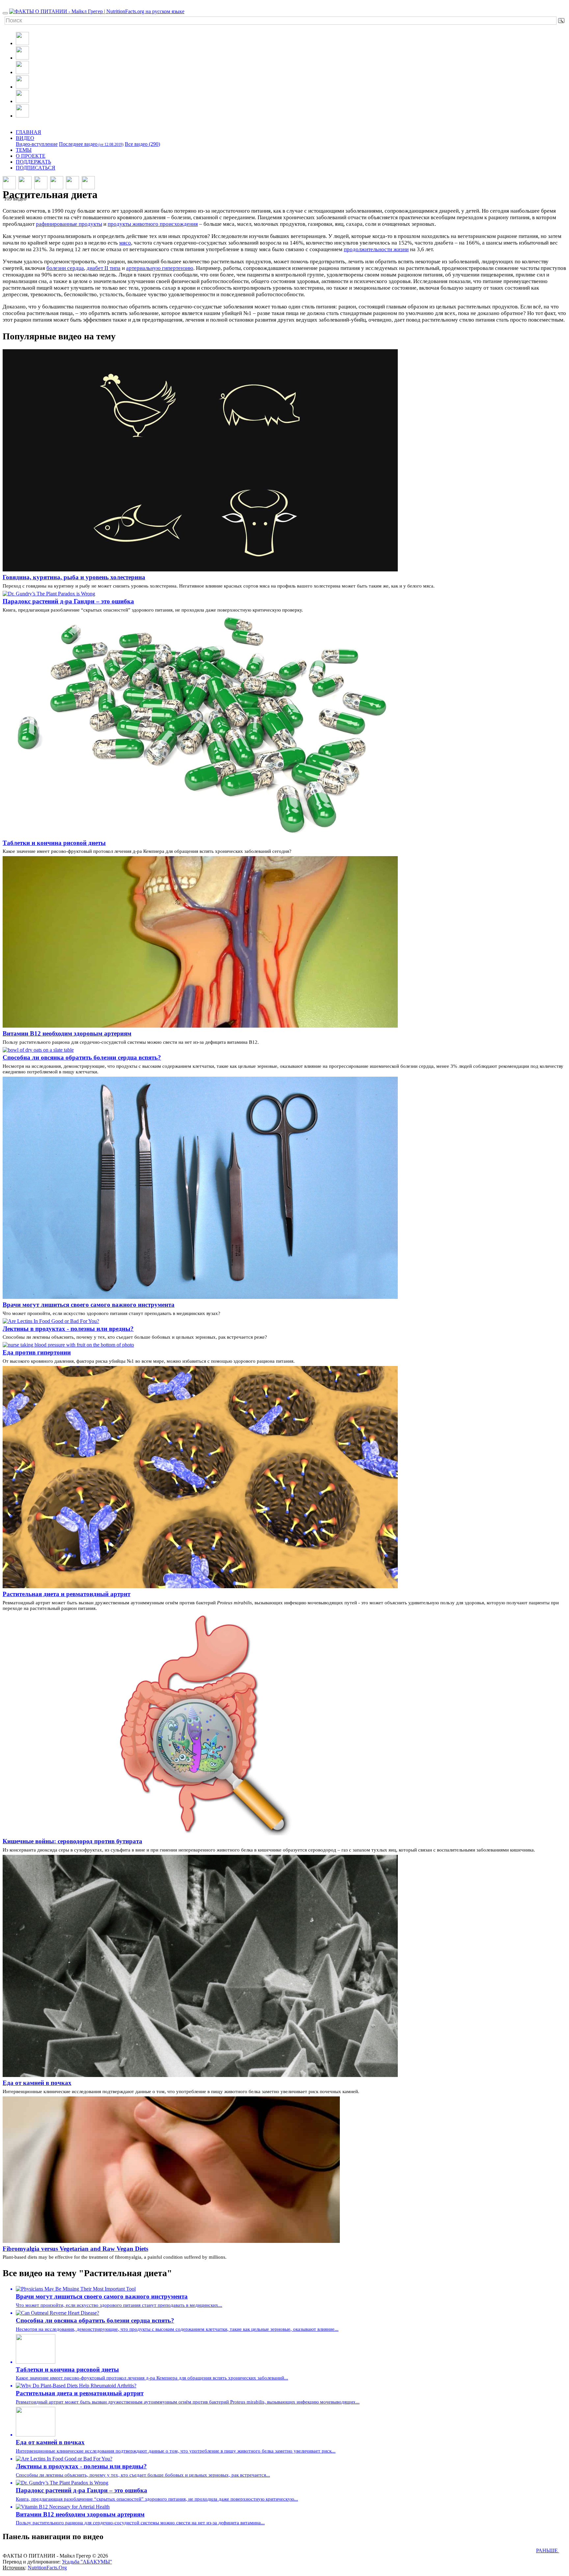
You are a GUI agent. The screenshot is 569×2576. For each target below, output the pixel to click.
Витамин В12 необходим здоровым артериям (67, 1033)
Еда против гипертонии (37, 1352)
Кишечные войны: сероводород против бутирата (72, 1841)
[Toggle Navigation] (5, 13)
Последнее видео (91, 144)
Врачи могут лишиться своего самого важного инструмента (89, 1305)
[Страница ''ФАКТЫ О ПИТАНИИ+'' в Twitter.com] (22, 72)
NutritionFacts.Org (47, 2568)
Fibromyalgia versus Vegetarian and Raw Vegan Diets (75, 2249)
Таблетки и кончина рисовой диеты (54, 843)
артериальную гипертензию (160, 268)
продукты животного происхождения (153, 224)
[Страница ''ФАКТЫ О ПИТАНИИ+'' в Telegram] (22, 116)
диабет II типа (104, 268)
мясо (125, 243)
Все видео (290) (142, 144)
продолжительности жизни (376, 249)
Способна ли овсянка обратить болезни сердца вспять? (82, 1057)
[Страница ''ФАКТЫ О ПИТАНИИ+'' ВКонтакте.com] (22, 87)
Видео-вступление (37, 144)
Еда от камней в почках (37, 2083)
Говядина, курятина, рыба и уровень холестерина (74, 577)
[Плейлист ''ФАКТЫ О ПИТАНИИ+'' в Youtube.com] (22, 43)
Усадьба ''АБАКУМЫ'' (87, 2562)
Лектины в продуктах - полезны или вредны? (68, 1329)
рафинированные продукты (69, 224)
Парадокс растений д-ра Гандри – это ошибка (68, 601)
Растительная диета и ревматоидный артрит (67, 1594)
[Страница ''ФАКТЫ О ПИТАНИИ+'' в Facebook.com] (22, 58)
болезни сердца (65, 268)
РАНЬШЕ (548, 2550)
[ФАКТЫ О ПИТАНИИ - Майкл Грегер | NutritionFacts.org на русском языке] (97, 11)
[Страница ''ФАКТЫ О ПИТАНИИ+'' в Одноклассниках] (22, 101)
